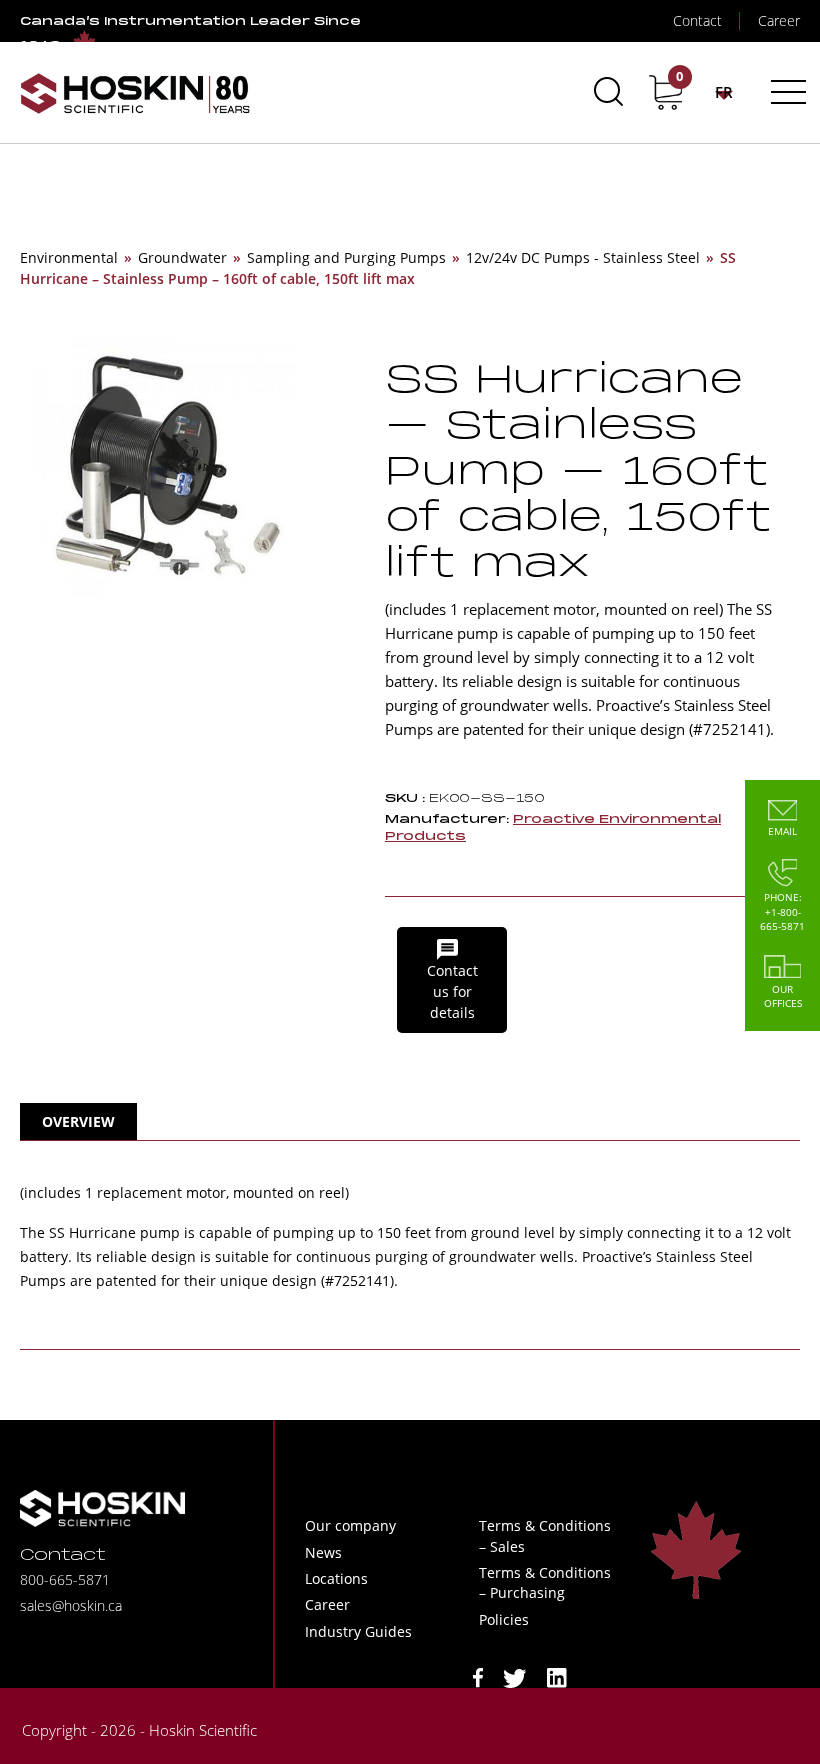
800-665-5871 (65, 1579)
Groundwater (182, 257)
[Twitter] (515, 1676)
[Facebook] (478, 1676)
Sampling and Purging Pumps (346, 257)
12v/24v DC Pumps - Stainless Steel (583, 257)
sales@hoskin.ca (71, 1605)
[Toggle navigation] (785, 92)
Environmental (69, 257)
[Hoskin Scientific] (135, 92)
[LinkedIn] (557, 1676)
